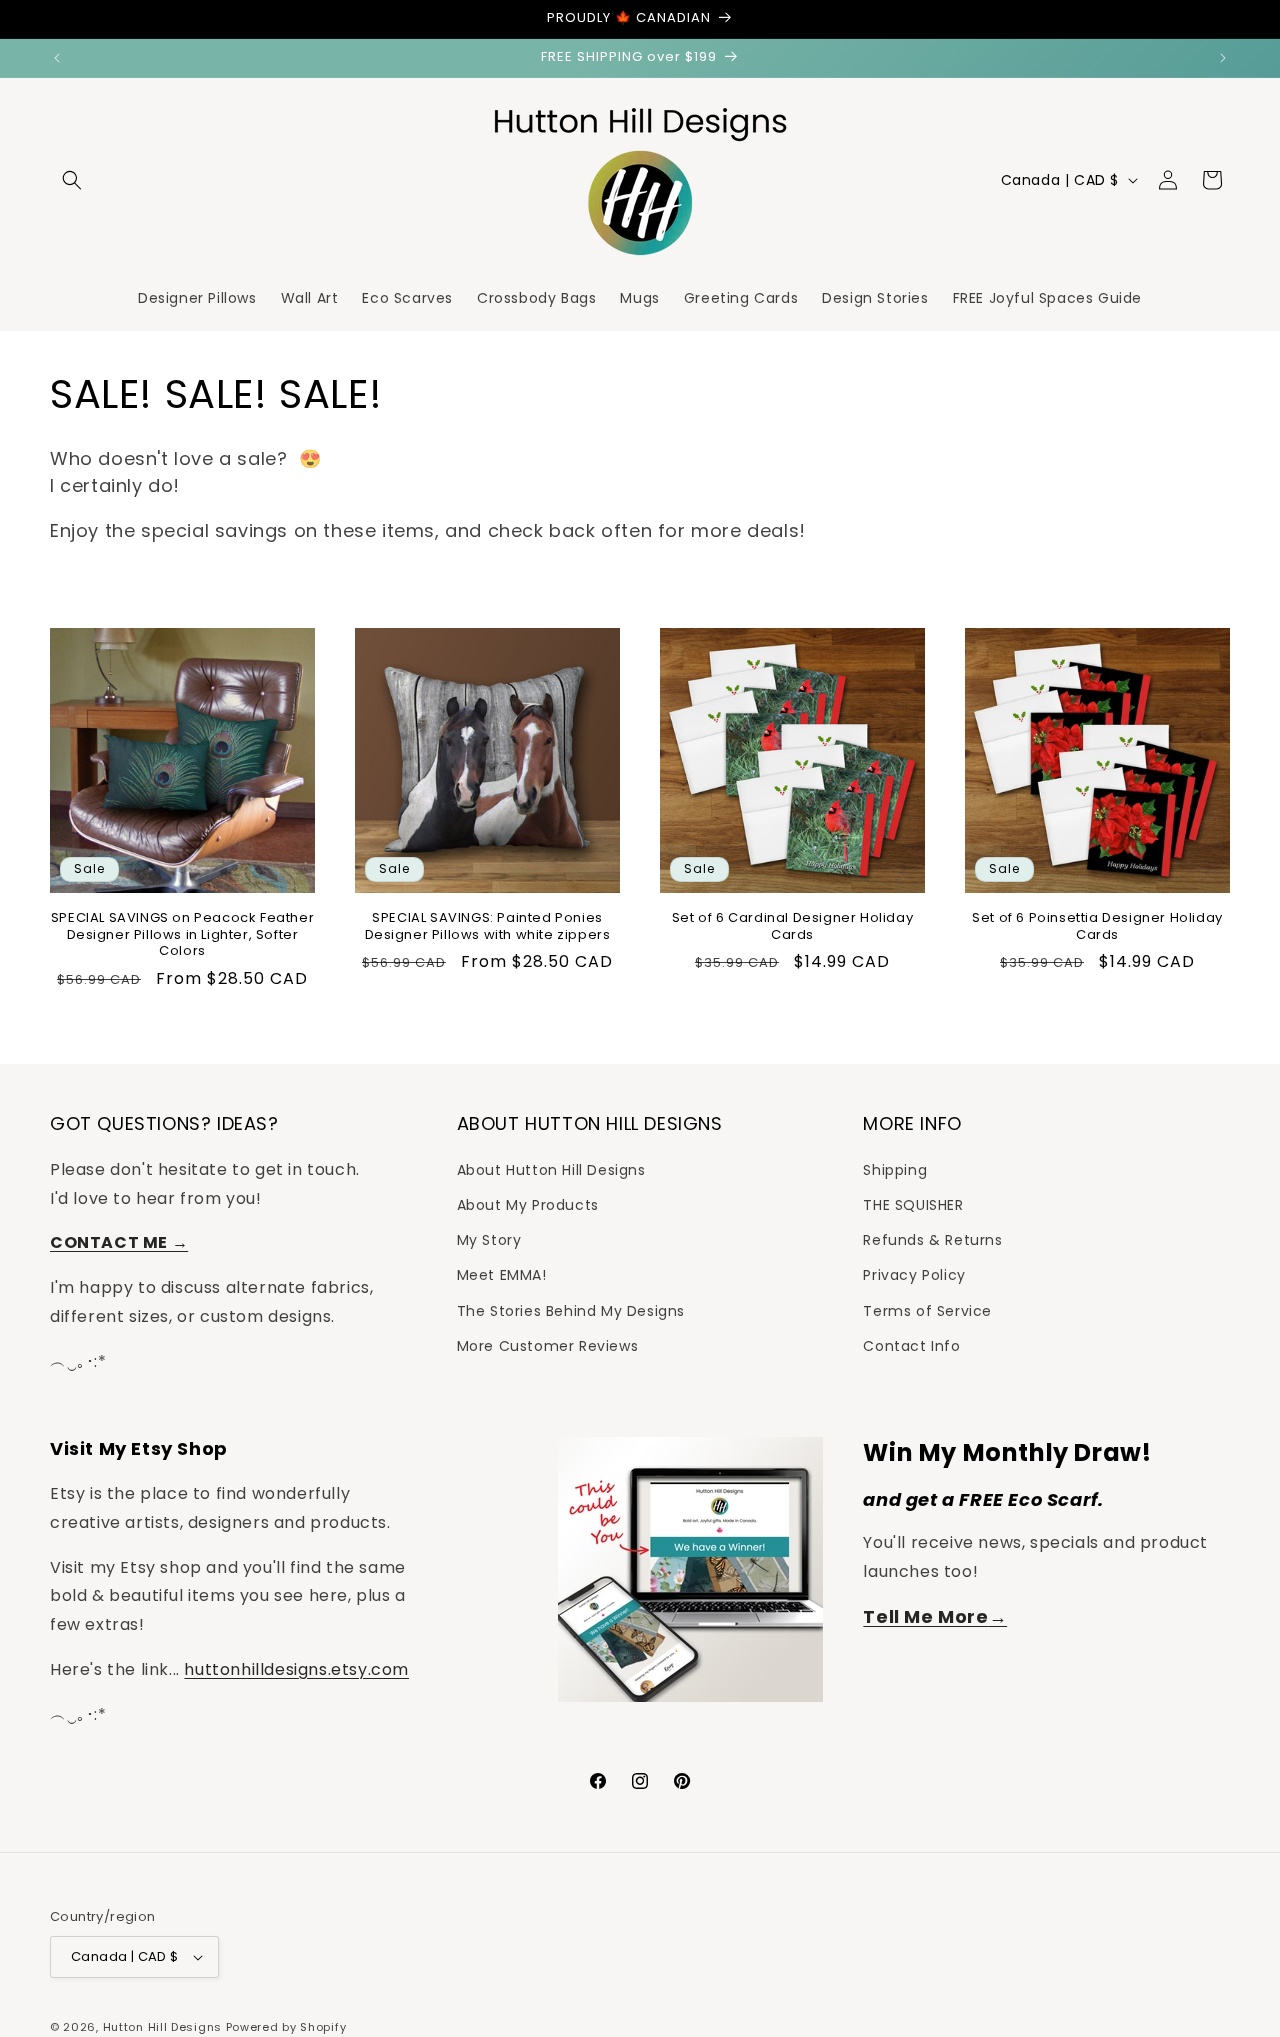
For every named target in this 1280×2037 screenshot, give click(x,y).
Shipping (895, 1170)
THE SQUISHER (913, 1205)
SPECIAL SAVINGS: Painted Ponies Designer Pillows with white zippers (488, 927)
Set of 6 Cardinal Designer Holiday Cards (792, 927)
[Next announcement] (1223, 58)
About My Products (528, 1205)
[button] (72, 180)
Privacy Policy (914, 1275)
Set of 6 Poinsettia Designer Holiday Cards (1097, 927)
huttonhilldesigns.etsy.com (296, 1669)
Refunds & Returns (932, 1240)
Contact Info (911, 1346)
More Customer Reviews (548, 1346)
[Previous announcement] (57, 58)
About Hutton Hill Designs (551, 1170)
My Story (489, 1240)
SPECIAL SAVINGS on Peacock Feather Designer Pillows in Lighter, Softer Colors (182, 935)
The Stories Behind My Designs (571, 1311)
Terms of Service (927, 1311)
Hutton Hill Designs (162, 2027)
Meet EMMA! (502, 1275)
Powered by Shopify (286, 2027)
